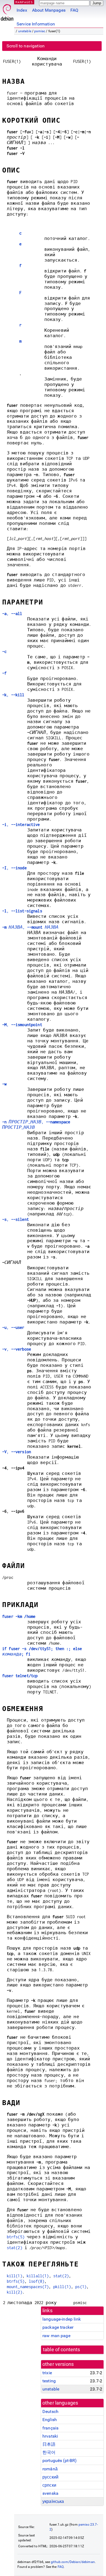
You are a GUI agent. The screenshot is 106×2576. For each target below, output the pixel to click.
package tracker (58, 2327)
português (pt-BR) (60, 2460)
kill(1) (15, 2276)
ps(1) (81, 2287)
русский (50, 2477)
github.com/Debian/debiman (73, 2562)
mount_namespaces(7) (28, 2287)
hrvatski (50, 2436)
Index (22, 10)
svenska (50, 2493)
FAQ (74, 10)
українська (53, 2501)
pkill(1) (62, 2287)
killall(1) (38, 2276)
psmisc (40, 31)
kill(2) (15, 2292)
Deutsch (50, 2411)
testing (49, 2381)
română (50, 2469)
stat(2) (15, 2248)
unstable (25, 31)
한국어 (49, 2452)
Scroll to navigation (26, 46)
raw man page (56, 2336)
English (50, 2420)
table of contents (62, 2350)
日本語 (49, 2444)
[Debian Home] (7, 11)
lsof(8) (37, 2281)
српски (49, 2485)
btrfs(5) (16, 2237)
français (50, 2428)
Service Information (36, 24)
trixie (47, 2373)
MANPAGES (24, 2)
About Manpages (49, 10)
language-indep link (62, 2319)
